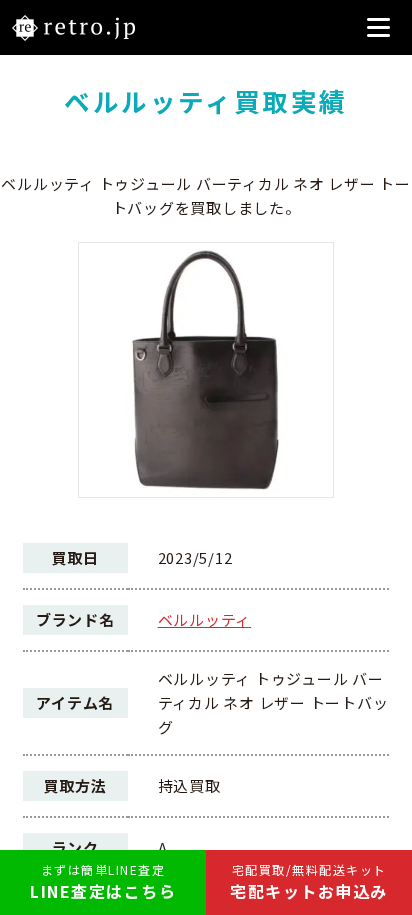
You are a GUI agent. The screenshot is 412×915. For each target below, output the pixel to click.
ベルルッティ (205, 619)
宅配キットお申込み (309, 882)
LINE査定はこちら (103, 882)
